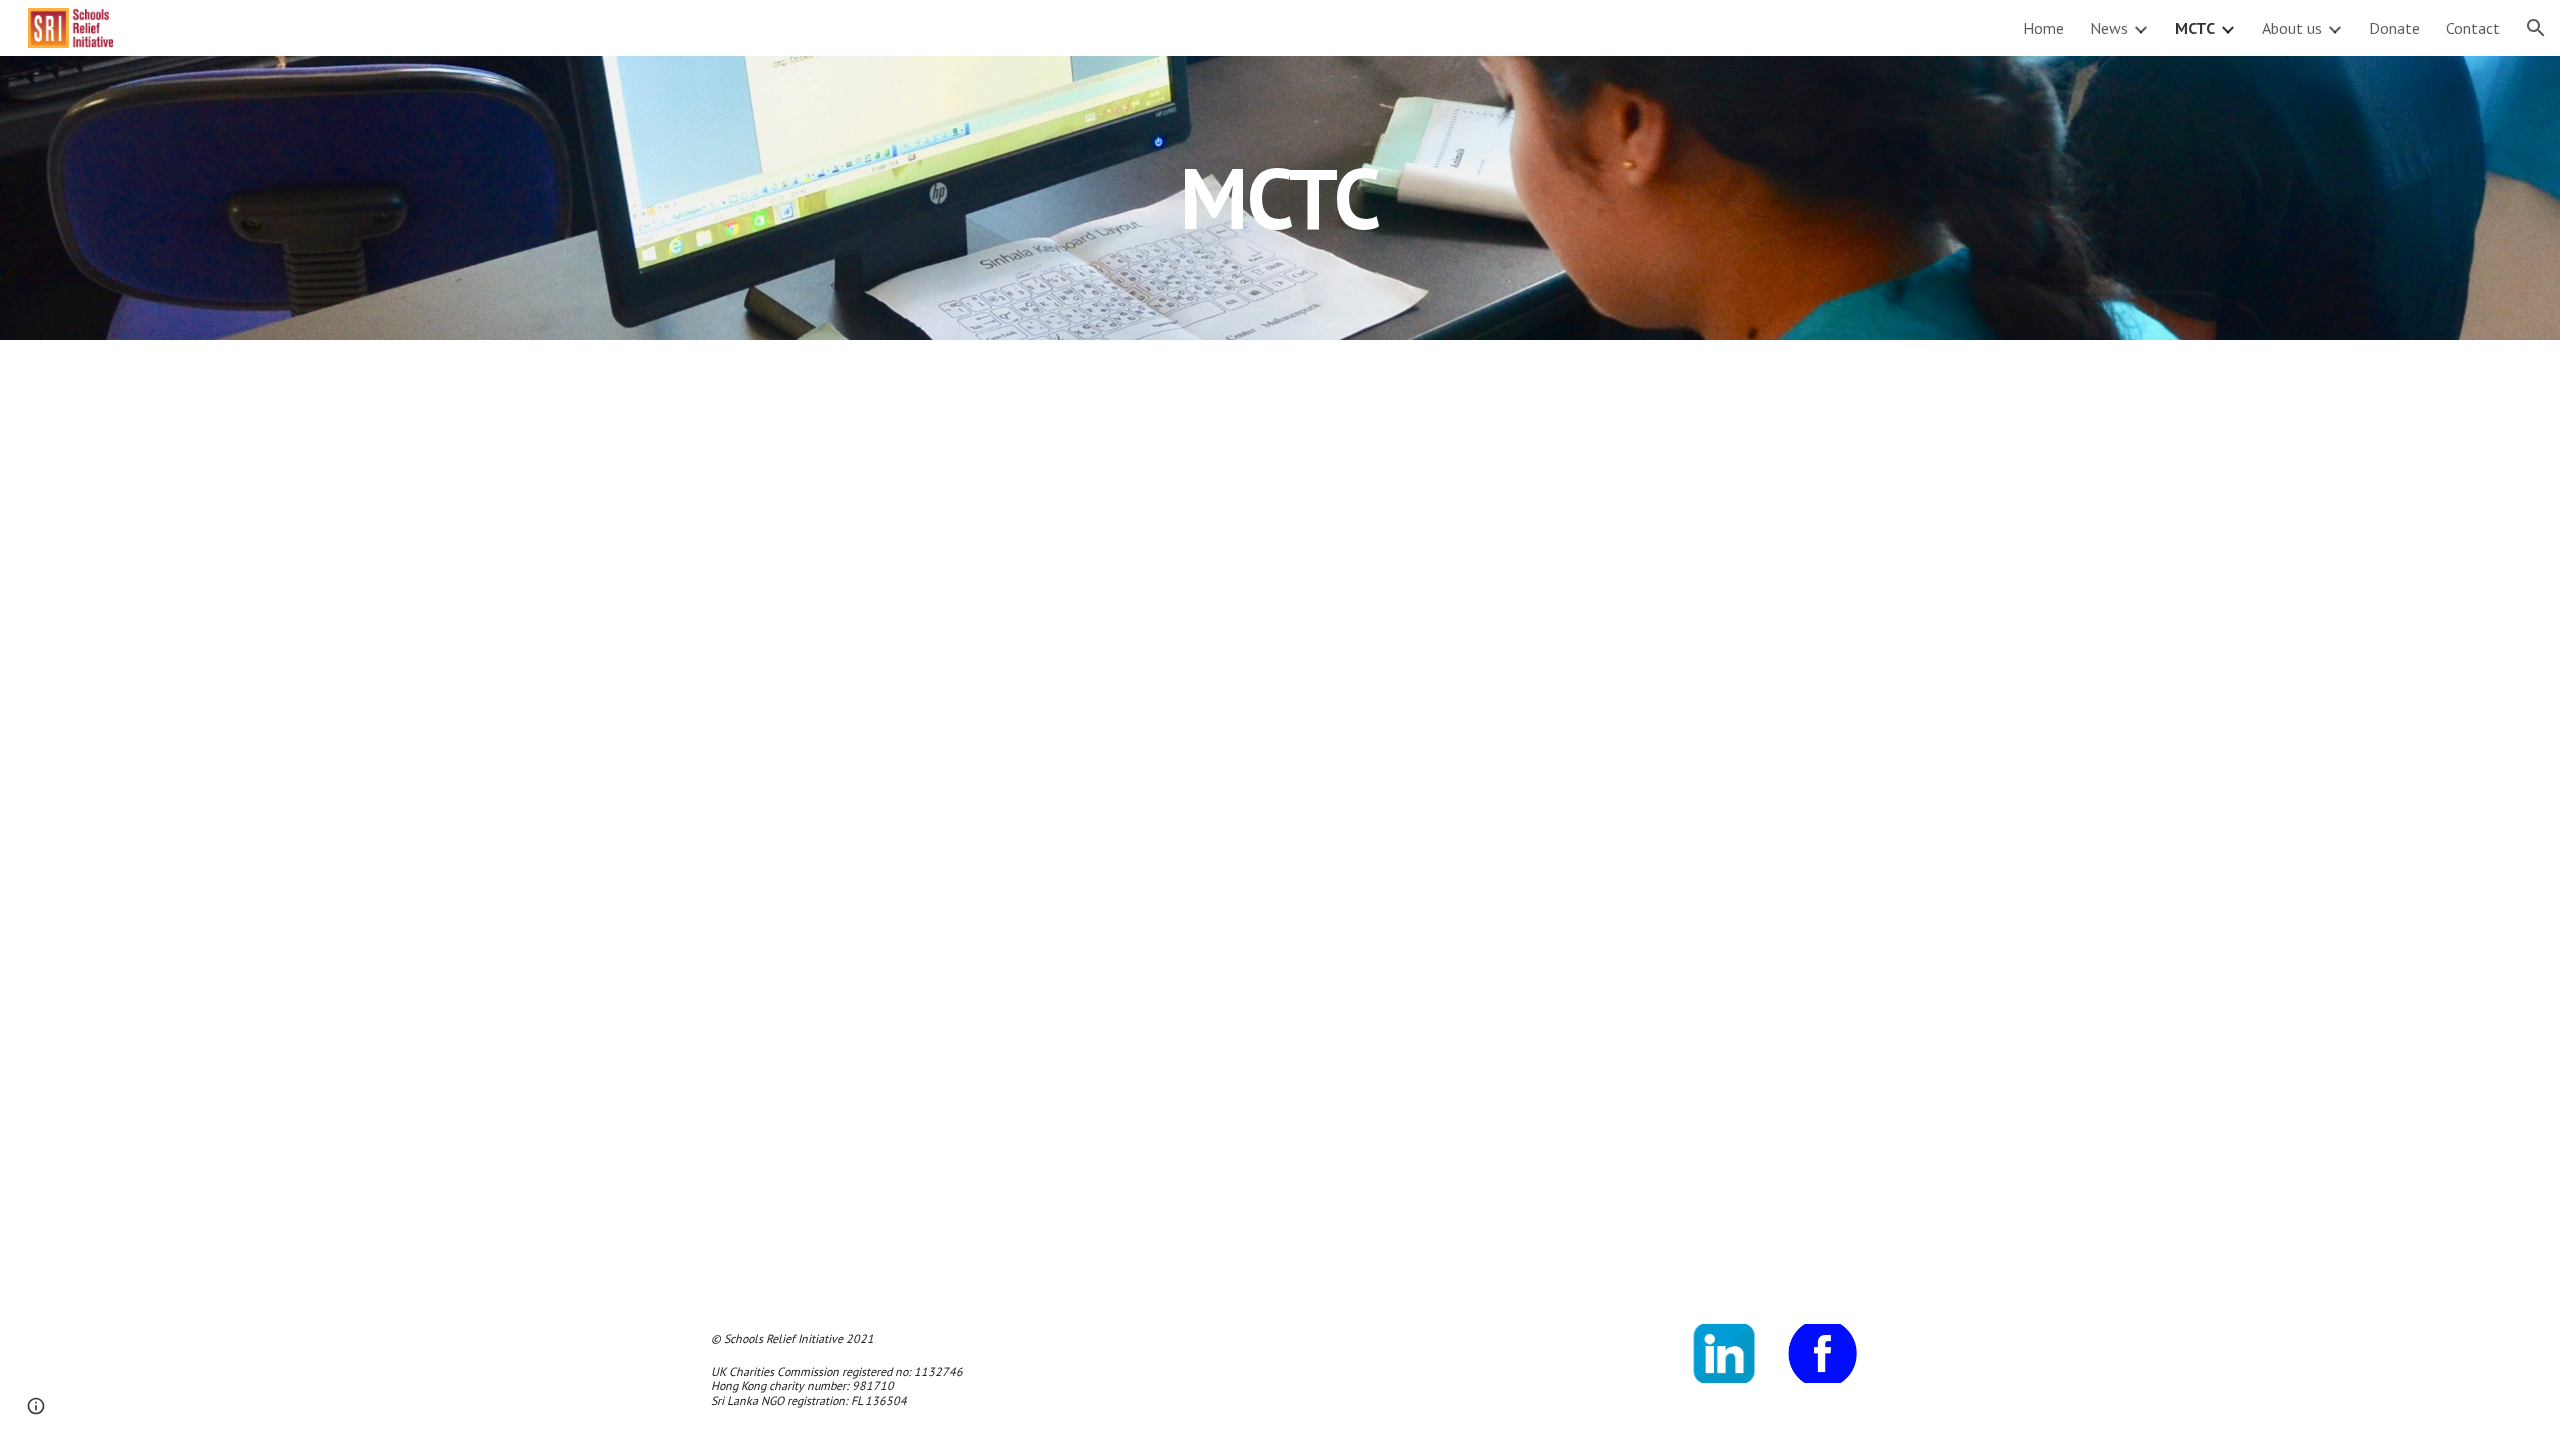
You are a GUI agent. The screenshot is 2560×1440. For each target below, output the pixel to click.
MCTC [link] (2195, 28)
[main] (1280, 197)
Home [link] (2043, 28)
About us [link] (2292, 28)
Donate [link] (2394, 28)
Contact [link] (2473, 28)
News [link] (2109, 28)
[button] (2536, 28)
